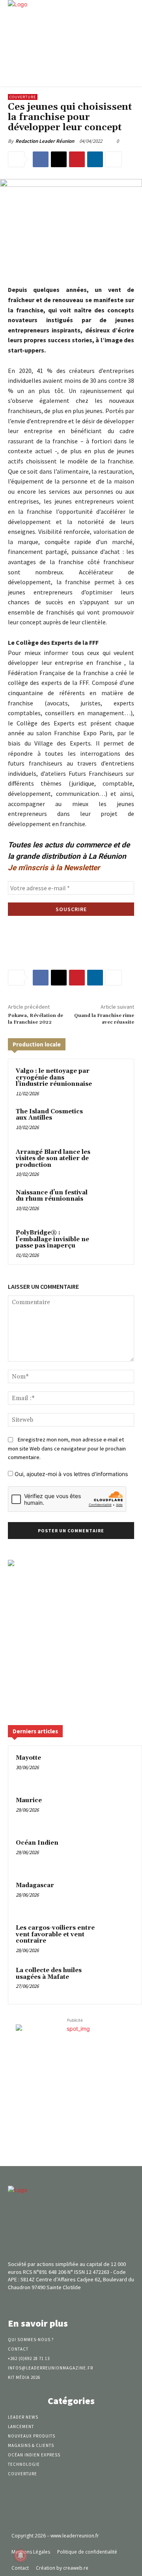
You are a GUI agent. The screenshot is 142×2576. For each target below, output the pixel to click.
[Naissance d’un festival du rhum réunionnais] (112, 1202)
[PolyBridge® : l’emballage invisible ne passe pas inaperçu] (112, 1243)
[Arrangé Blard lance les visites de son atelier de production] (112, 1162)
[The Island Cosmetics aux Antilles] (112, 1121)
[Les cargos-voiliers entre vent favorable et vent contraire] (119, 1939)
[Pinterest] (77, 159)
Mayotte (28, 1758)
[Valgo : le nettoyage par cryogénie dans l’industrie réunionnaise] (112, 1081)
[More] (114, 159)
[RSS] (85, 2302)
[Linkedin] (95, 159)
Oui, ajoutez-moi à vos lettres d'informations (70, 1474)
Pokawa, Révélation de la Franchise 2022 (35, 1019)
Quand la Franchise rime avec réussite (104, 1019)
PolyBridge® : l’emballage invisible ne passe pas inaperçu (52, 1239)
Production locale (37, 1044)
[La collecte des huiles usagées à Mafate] (119, 1981)
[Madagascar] (119, 1896)
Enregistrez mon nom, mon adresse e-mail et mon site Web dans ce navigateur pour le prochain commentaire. (67, 1448)
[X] (59, 159)
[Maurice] (119, 1811)
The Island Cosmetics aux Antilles (49, 1115)
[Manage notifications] (21, 2556)
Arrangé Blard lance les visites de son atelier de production (53, 1159)
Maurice (29, 1800)
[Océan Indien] (119, 1854)
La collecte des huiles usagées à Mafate (49, 1974)
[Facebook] (41, 159)
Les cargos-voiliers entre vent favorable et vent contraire (55, 1934)
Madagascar (35, 1885)
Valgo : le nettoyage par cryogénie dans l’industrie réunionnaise (54, 1078)
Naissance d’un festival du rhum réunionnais (52, 1196)
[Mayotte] (119, 1769)
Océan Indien (37, 1843)
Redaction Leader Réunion (45, 141)
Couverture (23, 97)
